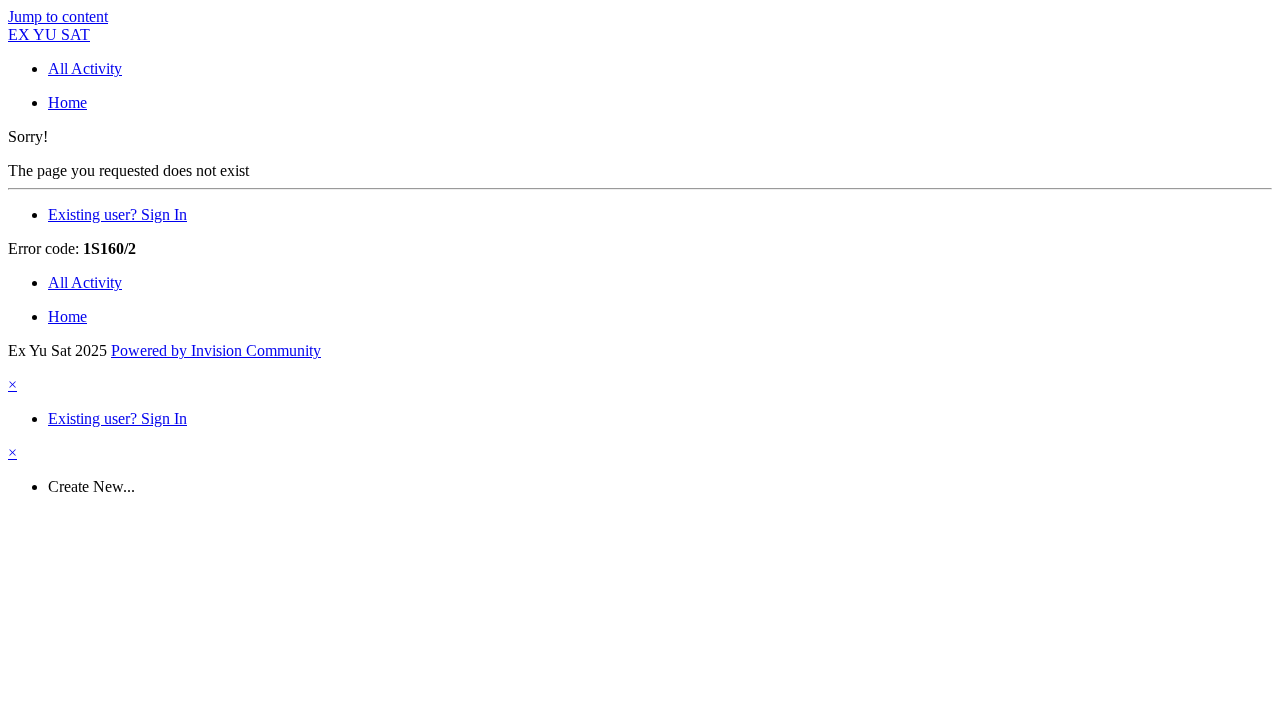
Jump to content (58, 16)
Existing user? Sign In (117, 214)
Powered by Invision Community (216, 350)
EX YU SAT (49, 34)
